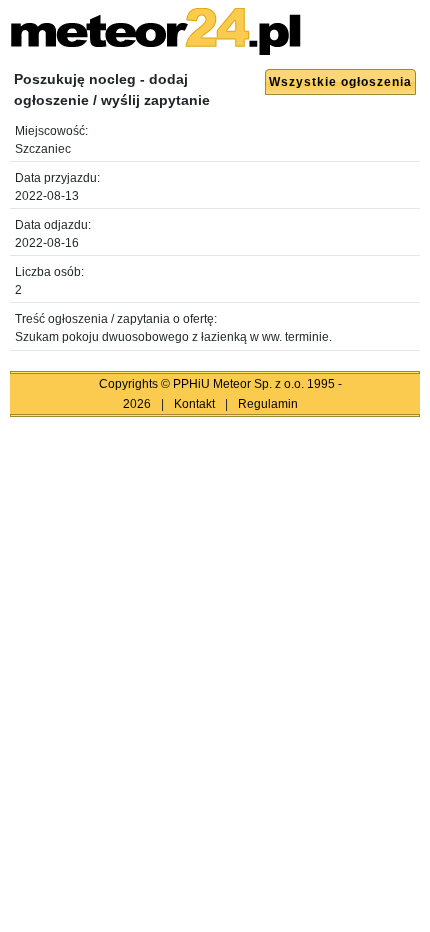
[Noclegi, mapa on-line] (156, 49)
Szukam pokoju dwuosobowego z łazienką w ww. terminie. (173, 337)
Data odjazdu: (53, 225)
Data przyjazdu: (57, 178)
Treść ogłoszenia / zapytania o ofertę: (116, 319)
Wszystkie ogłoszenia (340, 82)
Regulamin (268, 404)
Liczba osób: (49, 272)
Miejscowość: (51, 131)
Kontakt (194, 404)
